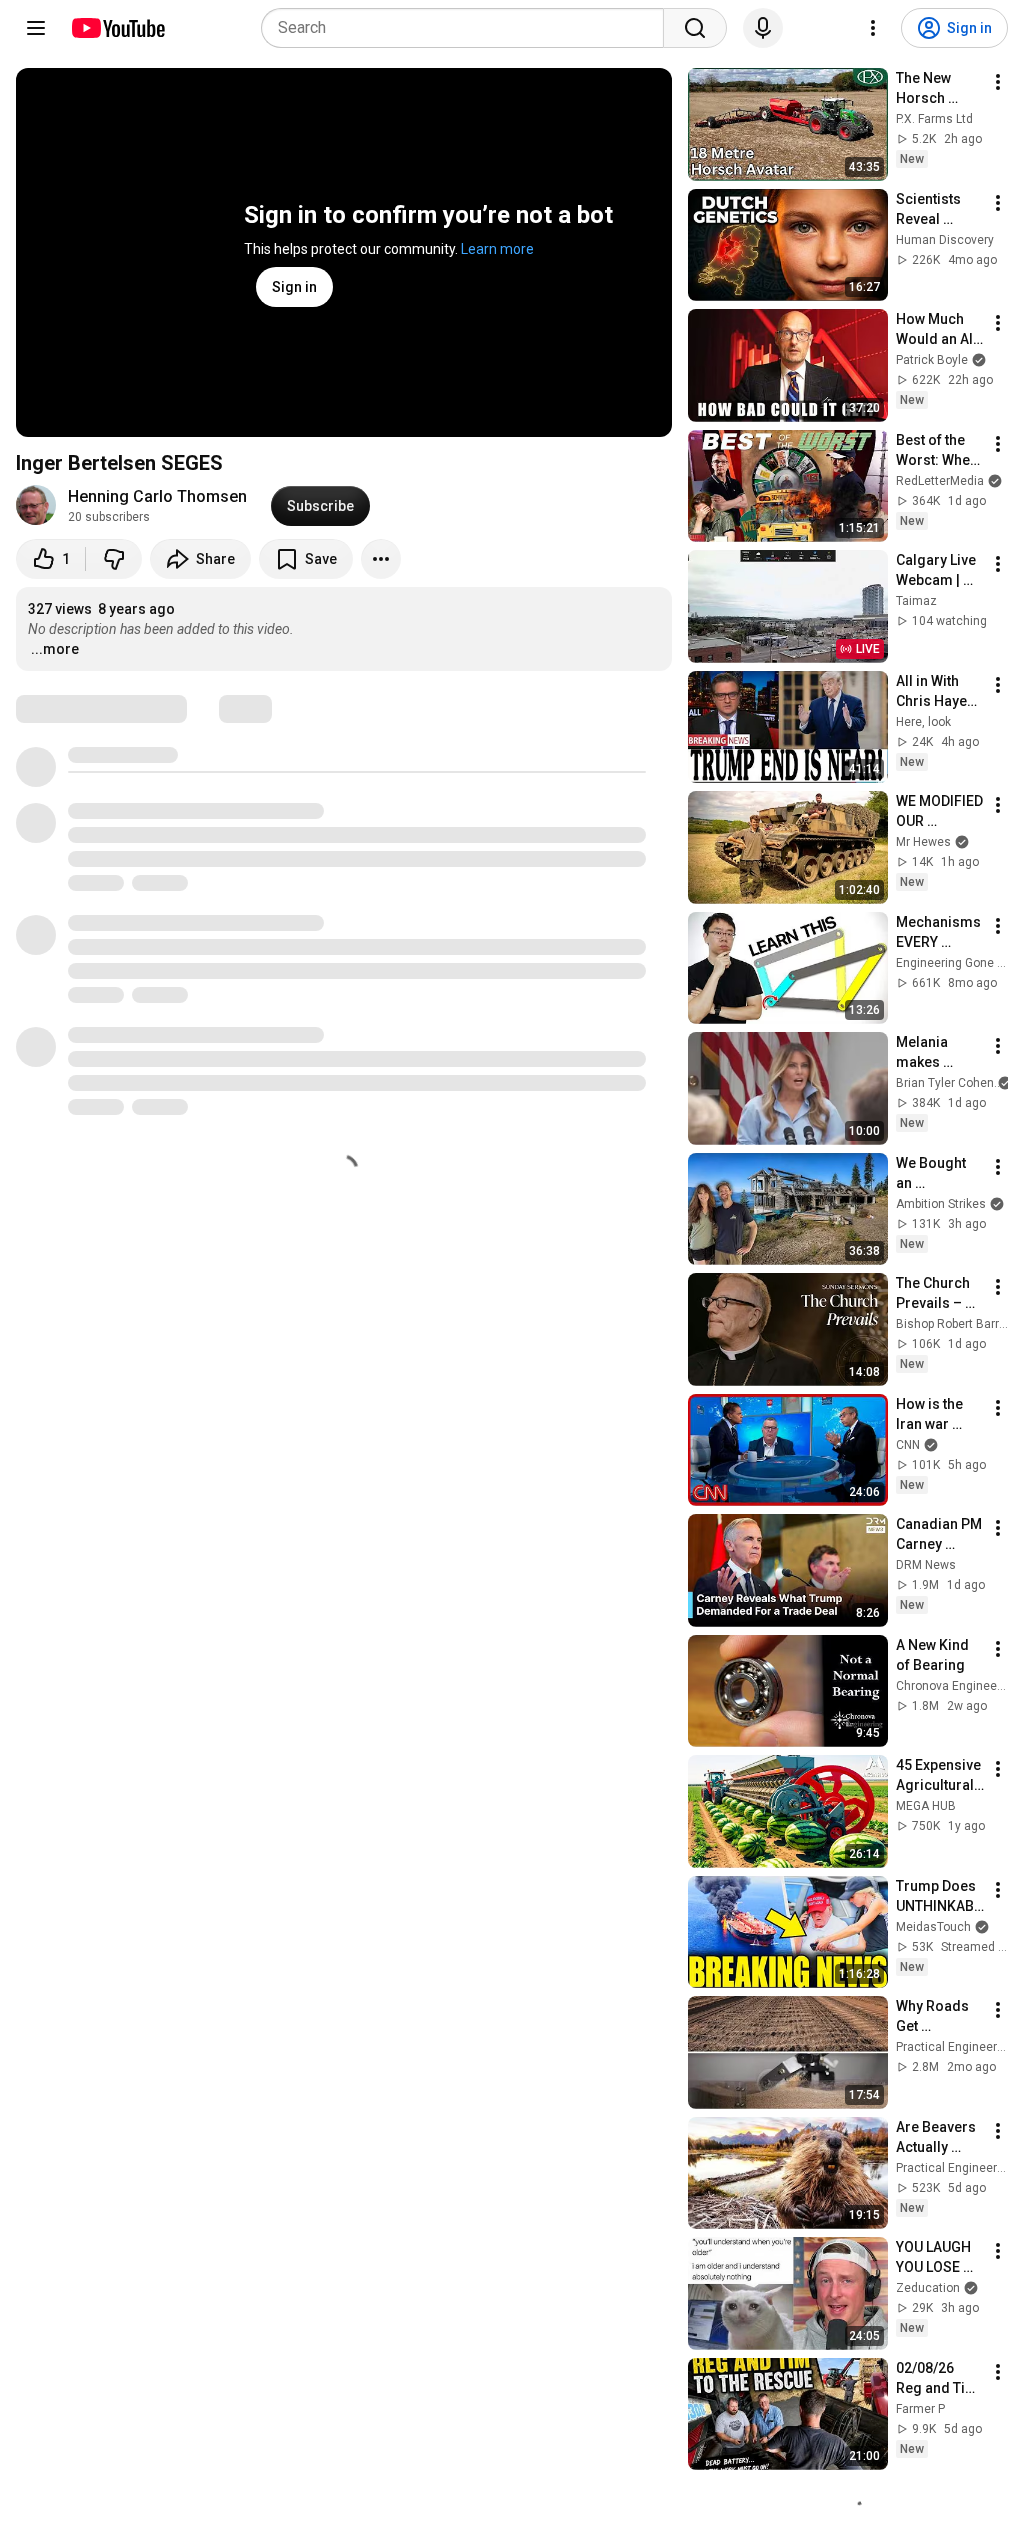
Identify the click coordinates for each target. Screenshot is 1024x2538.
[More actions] (381, 559)
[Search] (695, 28)
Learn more (497, 249)
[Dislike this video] (114, 559)
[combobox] (468, 28)
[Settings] (873, 28)
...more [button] (55, 649)
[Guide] (36, 28)
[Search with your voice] (763, 28)
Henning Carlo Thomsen (157, 496)
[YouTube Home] (117, 28)
